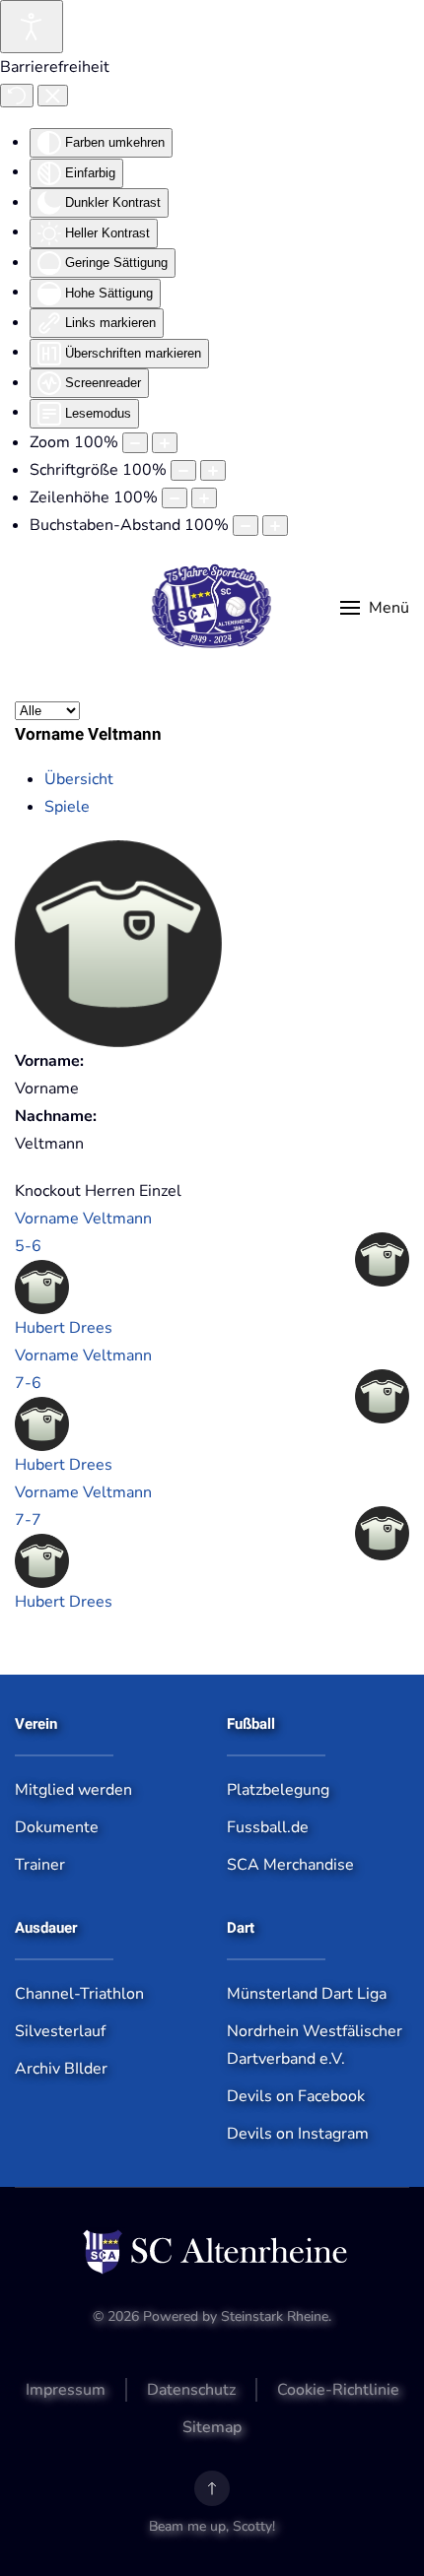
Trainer (40, 1865)
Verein (36, 1724)
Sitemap (212, 2427)
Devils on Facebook (296, 2096)
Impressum (66, 2390)
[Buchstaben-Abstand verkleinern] (246, 526)
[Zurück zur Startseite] (212, 608)
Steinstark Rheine (275, 2316)
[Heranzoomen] (165, 443)
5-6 (28, 1246)
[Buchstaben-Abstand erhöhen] (275, 526)
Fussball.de (268, 1827)
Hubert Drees (64, 1328)
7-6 (28, 1383)
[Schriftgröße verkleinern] (183, 470)
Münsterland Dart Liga (307, 1994)
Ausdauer (46, 1928)
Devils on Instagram (298, 2134)
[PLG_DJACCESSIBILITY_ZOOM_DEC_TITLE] (135, 443)
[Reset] (17, 96)
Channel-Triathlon (79, 1994)
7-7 (28, 1520)
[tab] (79, 779)
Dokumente (57, 1827)
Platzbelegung (278, 1790)
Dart (241, 1928)
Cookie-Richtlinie (338, 2390)
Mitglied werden (73, 1790)
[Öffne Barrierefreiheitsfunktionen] (32, 27)
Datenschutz (191, 2390)
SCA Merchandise (290, 1865)
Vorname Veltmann (83, 1219)
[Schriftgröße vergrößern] (213, 470)
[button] (375, 608)
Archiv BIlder (61, 2069)
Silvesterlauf (60, 2031)
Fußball (251, 1724)
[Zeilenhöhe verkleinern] (175, 498)
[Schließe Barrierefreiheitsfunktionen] (53, 96)
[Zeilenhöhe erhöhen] (204, 498)
